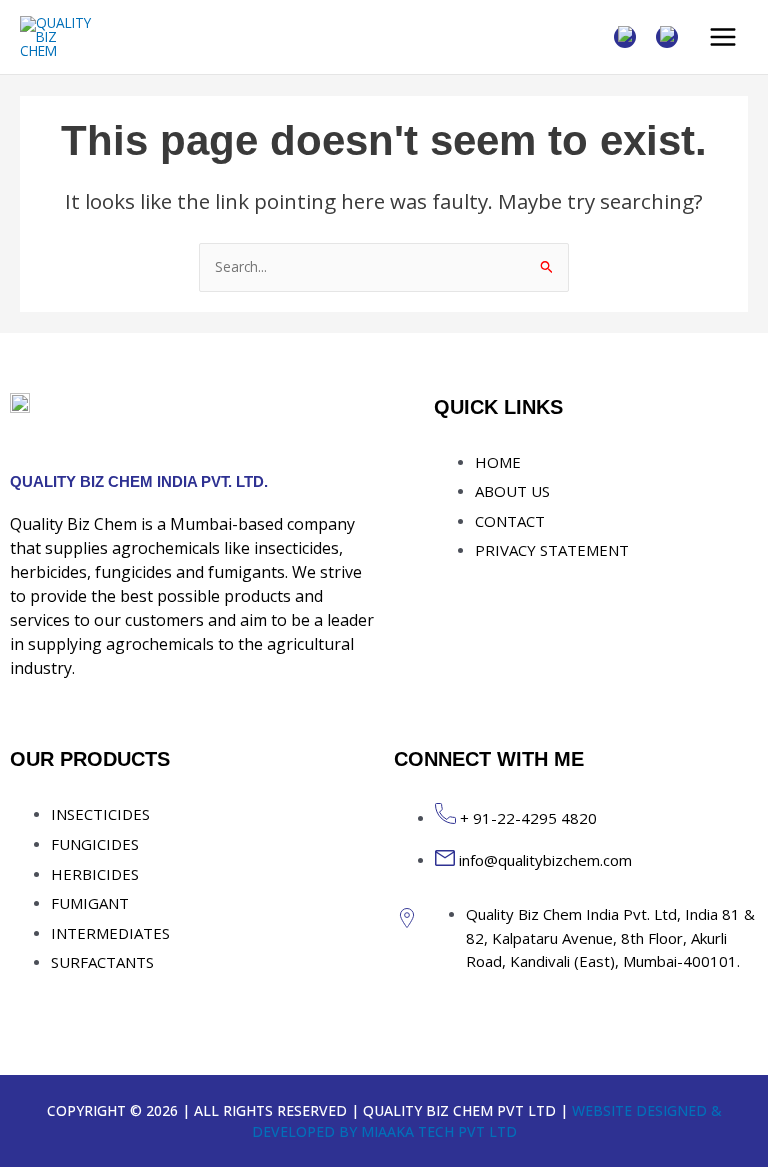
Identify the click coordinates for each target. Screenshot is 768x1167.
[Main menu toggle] (723, 37)
